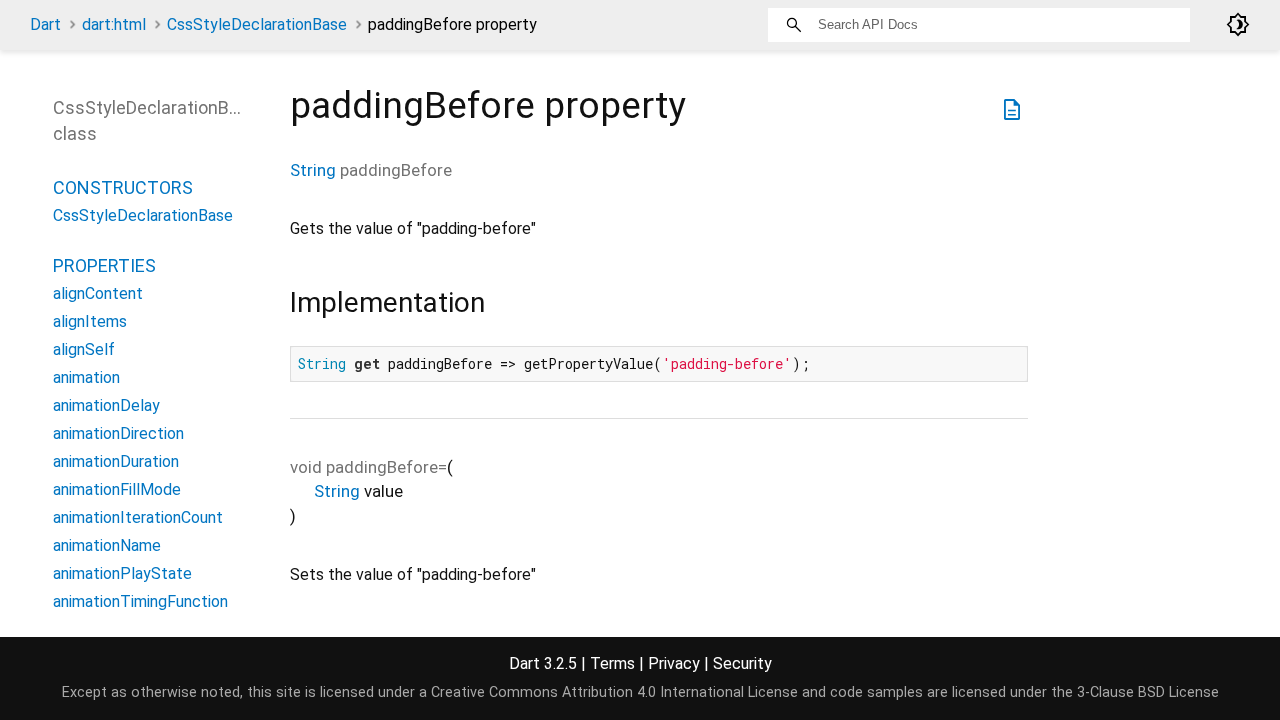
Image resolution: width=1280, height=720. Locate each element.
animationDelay (106, 405)
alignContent (98, 293)
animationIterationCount (138, 517)
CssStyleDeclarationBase (257, 24)
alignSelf (84, 349)
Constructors (123, 187)
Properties (104, 265)
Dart (45, 24)
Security (742, 663)
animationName (107, 545)
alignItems (90, 321)
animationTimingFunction (140, 601)
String (313, 170)
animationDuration (116, 461)
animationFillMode (117, 489)
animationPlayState (122, 573)
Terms (612, 663)
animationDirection (118, 433)
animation (86, 377)
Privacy (674, 663)
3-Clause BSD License (1148, 692)
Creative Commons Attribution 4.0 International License (614, 692)
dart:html (114, 24)
